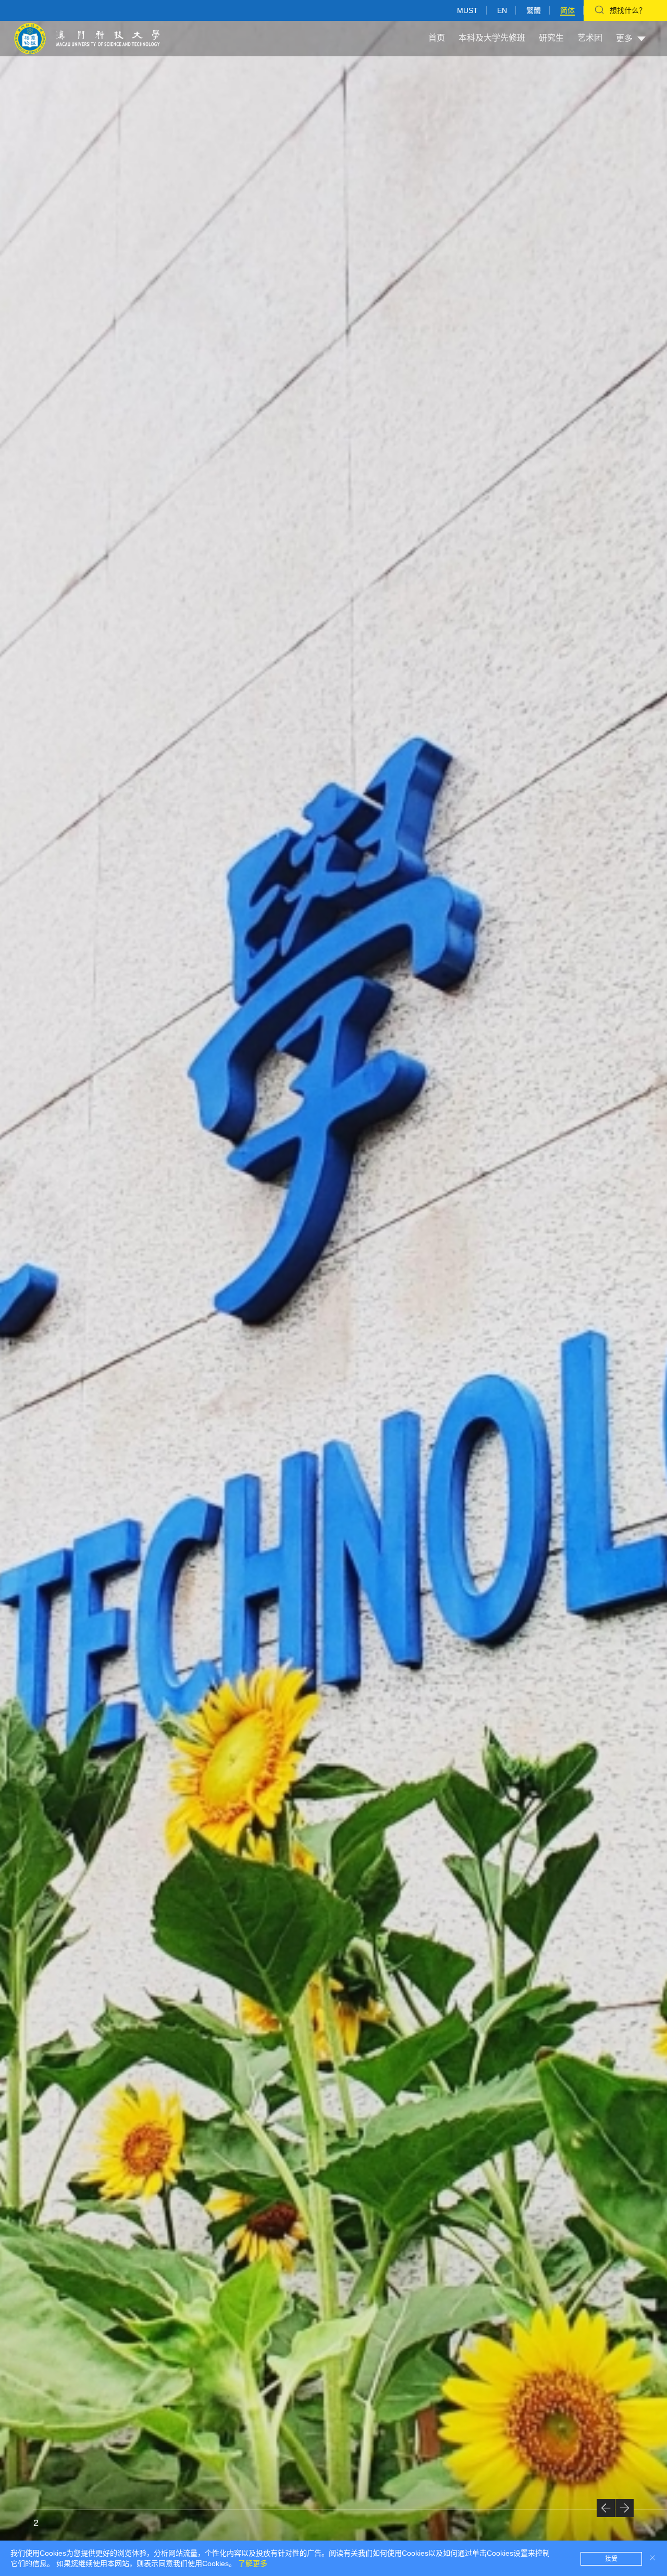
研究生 (551, 38)
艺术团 (590, 38)
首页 (437, 38)
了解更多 (253, 2563)
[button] (606, 2508)
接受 (611, 2559)
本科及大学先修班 (492, 38)
